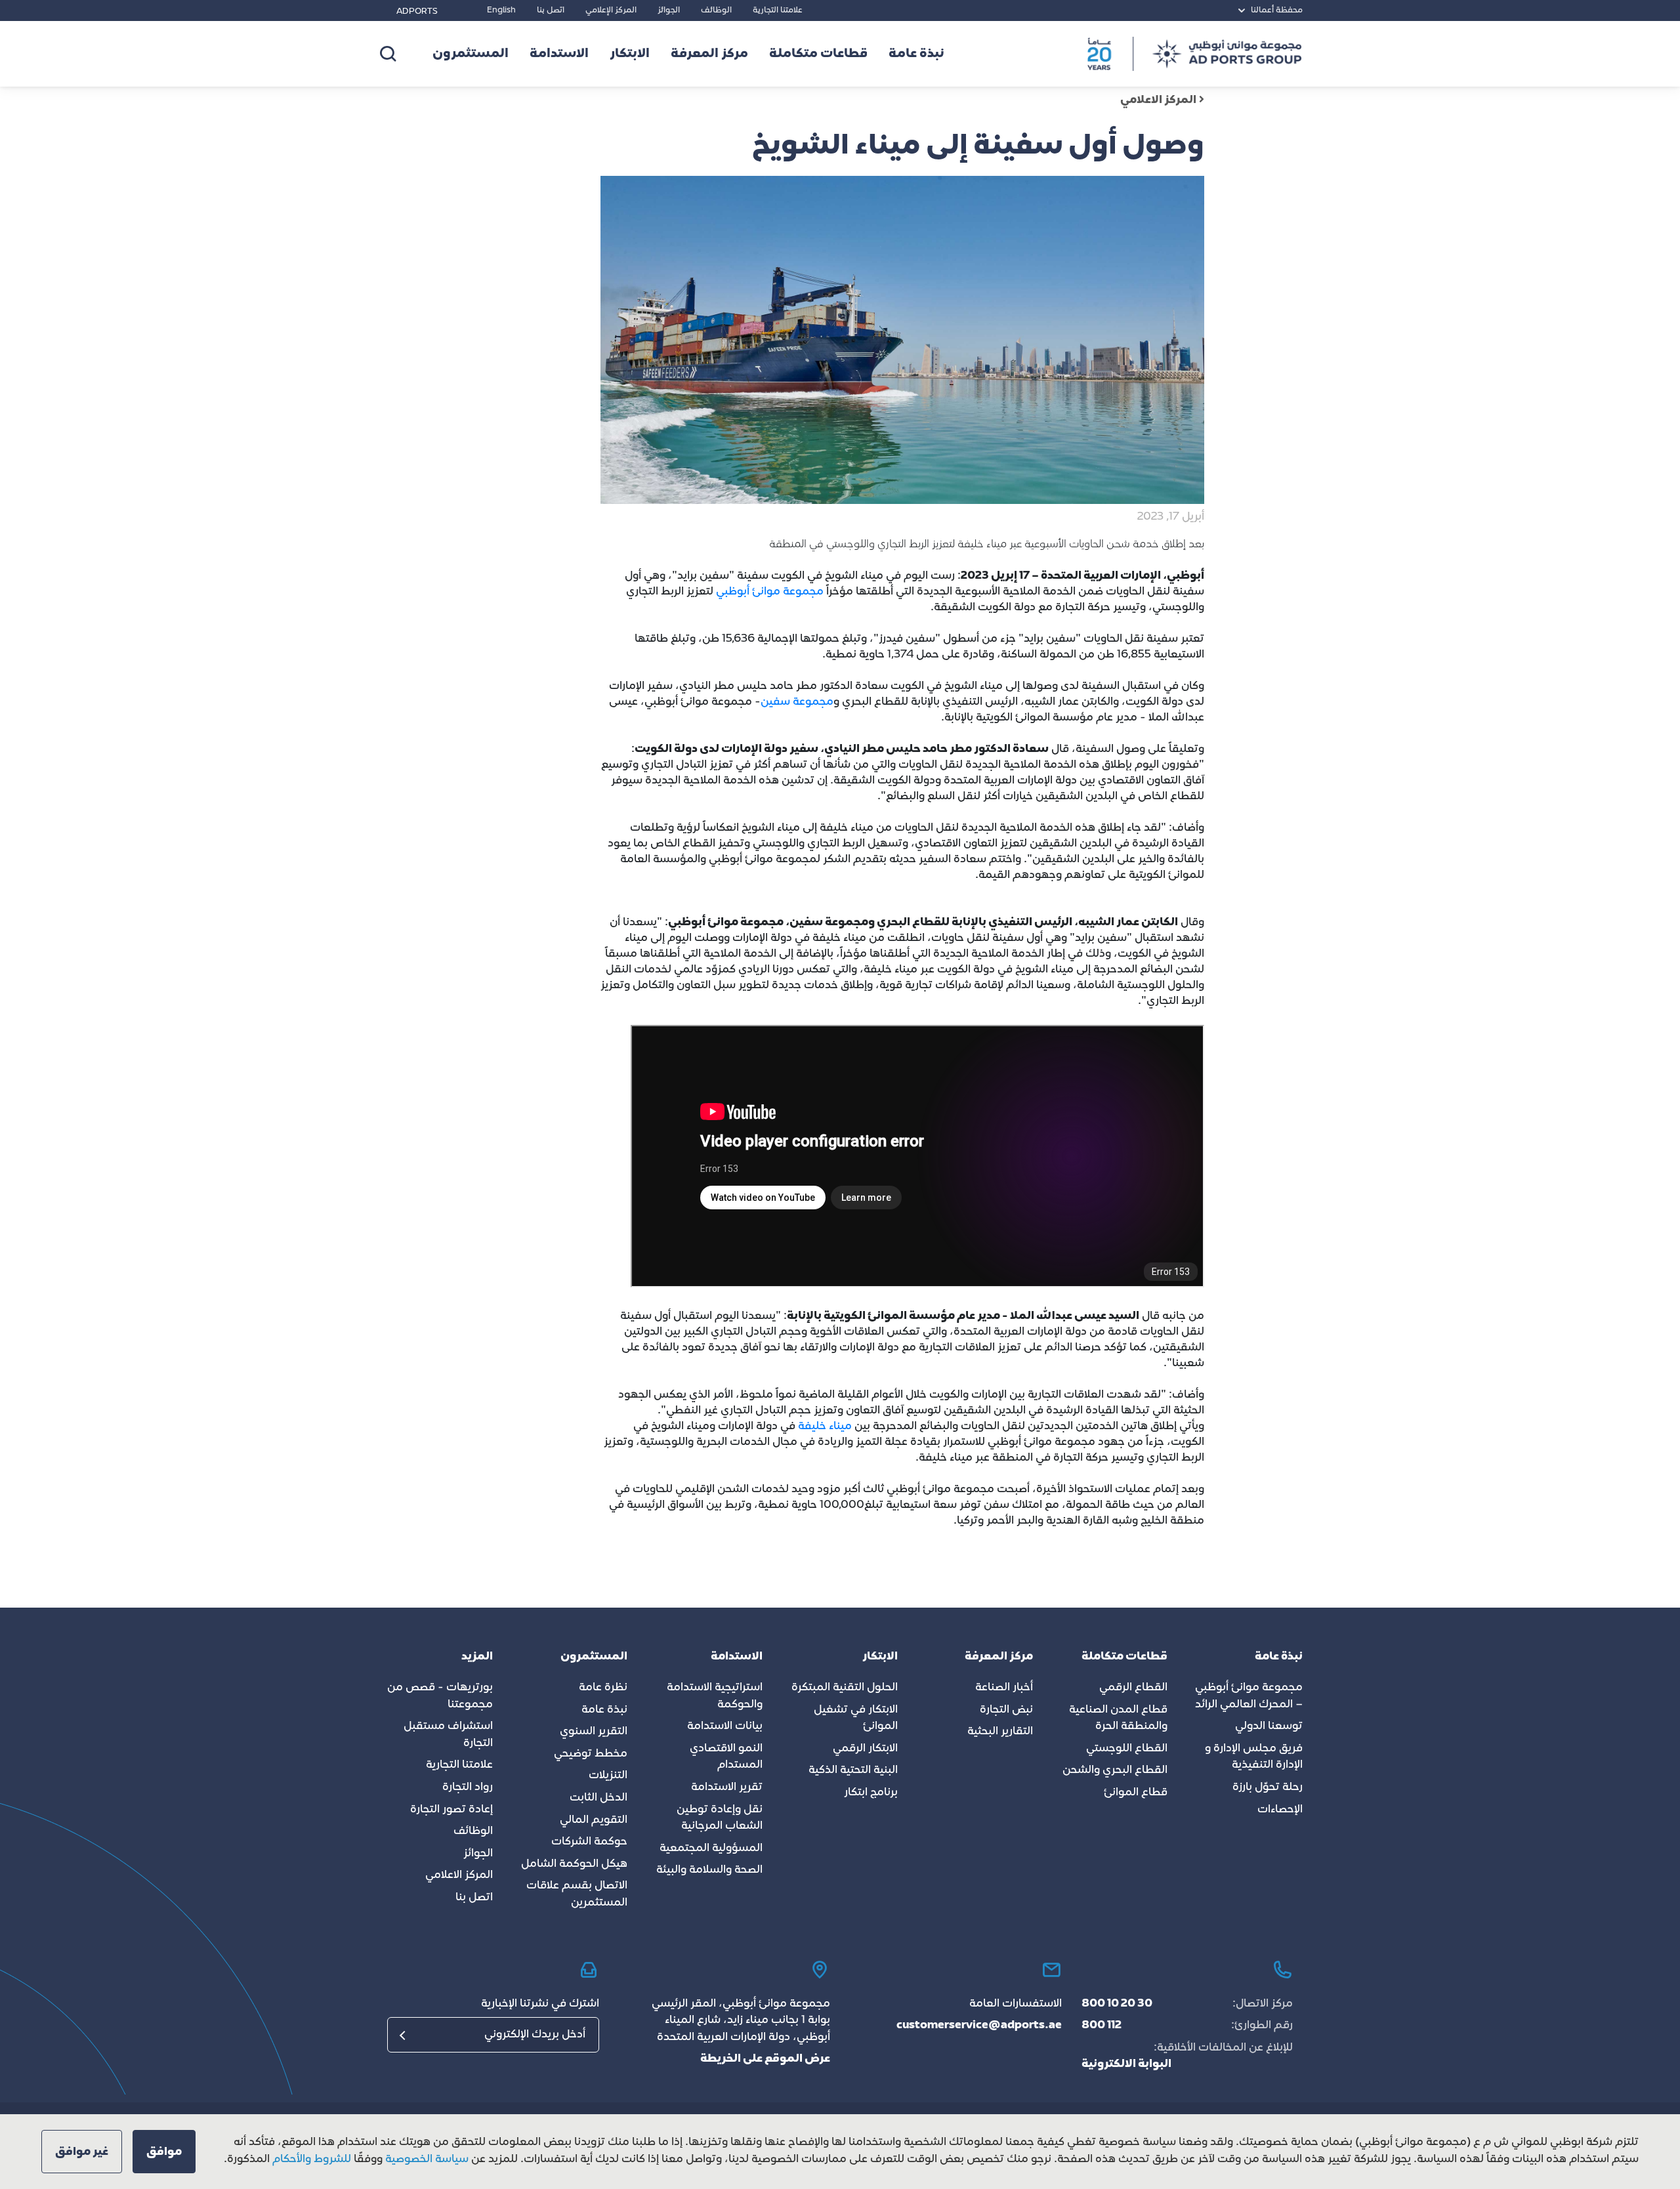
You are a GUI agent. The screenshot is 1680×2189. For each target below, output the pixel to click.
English (501, 10)
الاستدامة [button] (559, 54)
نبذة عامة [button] (916, 54)
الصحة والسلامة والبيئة (709, 1870)
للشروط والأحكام (312, 2159)
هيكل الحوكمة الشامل (574, 1864)
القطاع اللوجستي (1127, 1749)
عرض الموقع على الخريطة (765, 2059)
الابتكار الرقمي (865, 1749)
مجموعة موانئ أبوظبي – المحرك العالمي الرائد (1249, 1696)
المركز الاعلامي (1158, 100)
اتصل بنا (551, 10)
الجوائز (669, 10)
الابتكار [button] (630, 54)
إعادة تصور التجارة (451, 1810)
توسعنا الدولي (1269, 1726)
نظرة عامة (603, 1688)
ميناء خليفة (825, 1427)
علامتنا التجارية (778, 10)
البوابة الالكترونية (1126, 2064)
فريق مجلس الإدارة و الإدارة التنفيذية (1254, 1757)
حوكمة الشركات (589, 1842)
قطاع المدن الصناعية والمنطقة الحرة (1118, 1719)
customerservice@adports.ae (979, 2026)
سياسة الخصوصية (426, 2159)
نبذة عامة (604, 1710)
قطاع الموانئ (1136, 1793)
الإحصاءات (1280, 1810)
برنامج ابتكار (871, 1793)
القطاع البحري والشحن (1115, 1770)
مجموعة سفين (797, 702)
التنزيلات (608, 1776)
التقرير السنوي (594, 1732)
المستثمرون (471, 54)
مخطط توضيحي (591, 1754)
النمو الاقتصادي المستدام (726, 1757)
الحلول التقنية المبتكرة (845, 1688)
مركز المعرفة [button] (709, 54)
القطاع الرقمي (1133, 1688)
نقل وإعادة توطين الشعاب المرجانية (720, 1818)
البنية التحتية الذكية (853, 1770)
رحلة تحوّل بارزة (1268, 1787)
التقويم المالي (594, 1820)
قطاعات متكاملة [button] (818, 54)
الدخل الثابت (598, 1798)
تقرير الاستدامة (727, 1787)
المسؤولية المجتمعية (711, 1848)
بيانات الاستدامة (725, 1726)
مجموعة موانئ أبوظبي (770, 592)
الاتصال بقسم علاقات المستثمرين (577, 1894)
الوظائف (716, 10)
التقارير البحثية (1000, 1732)
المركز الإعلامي (611, 10)
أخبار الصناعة (1004, 1688)
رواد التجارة (468, 1787)
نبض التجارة (1006, 1710)
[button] (164, 2152)
